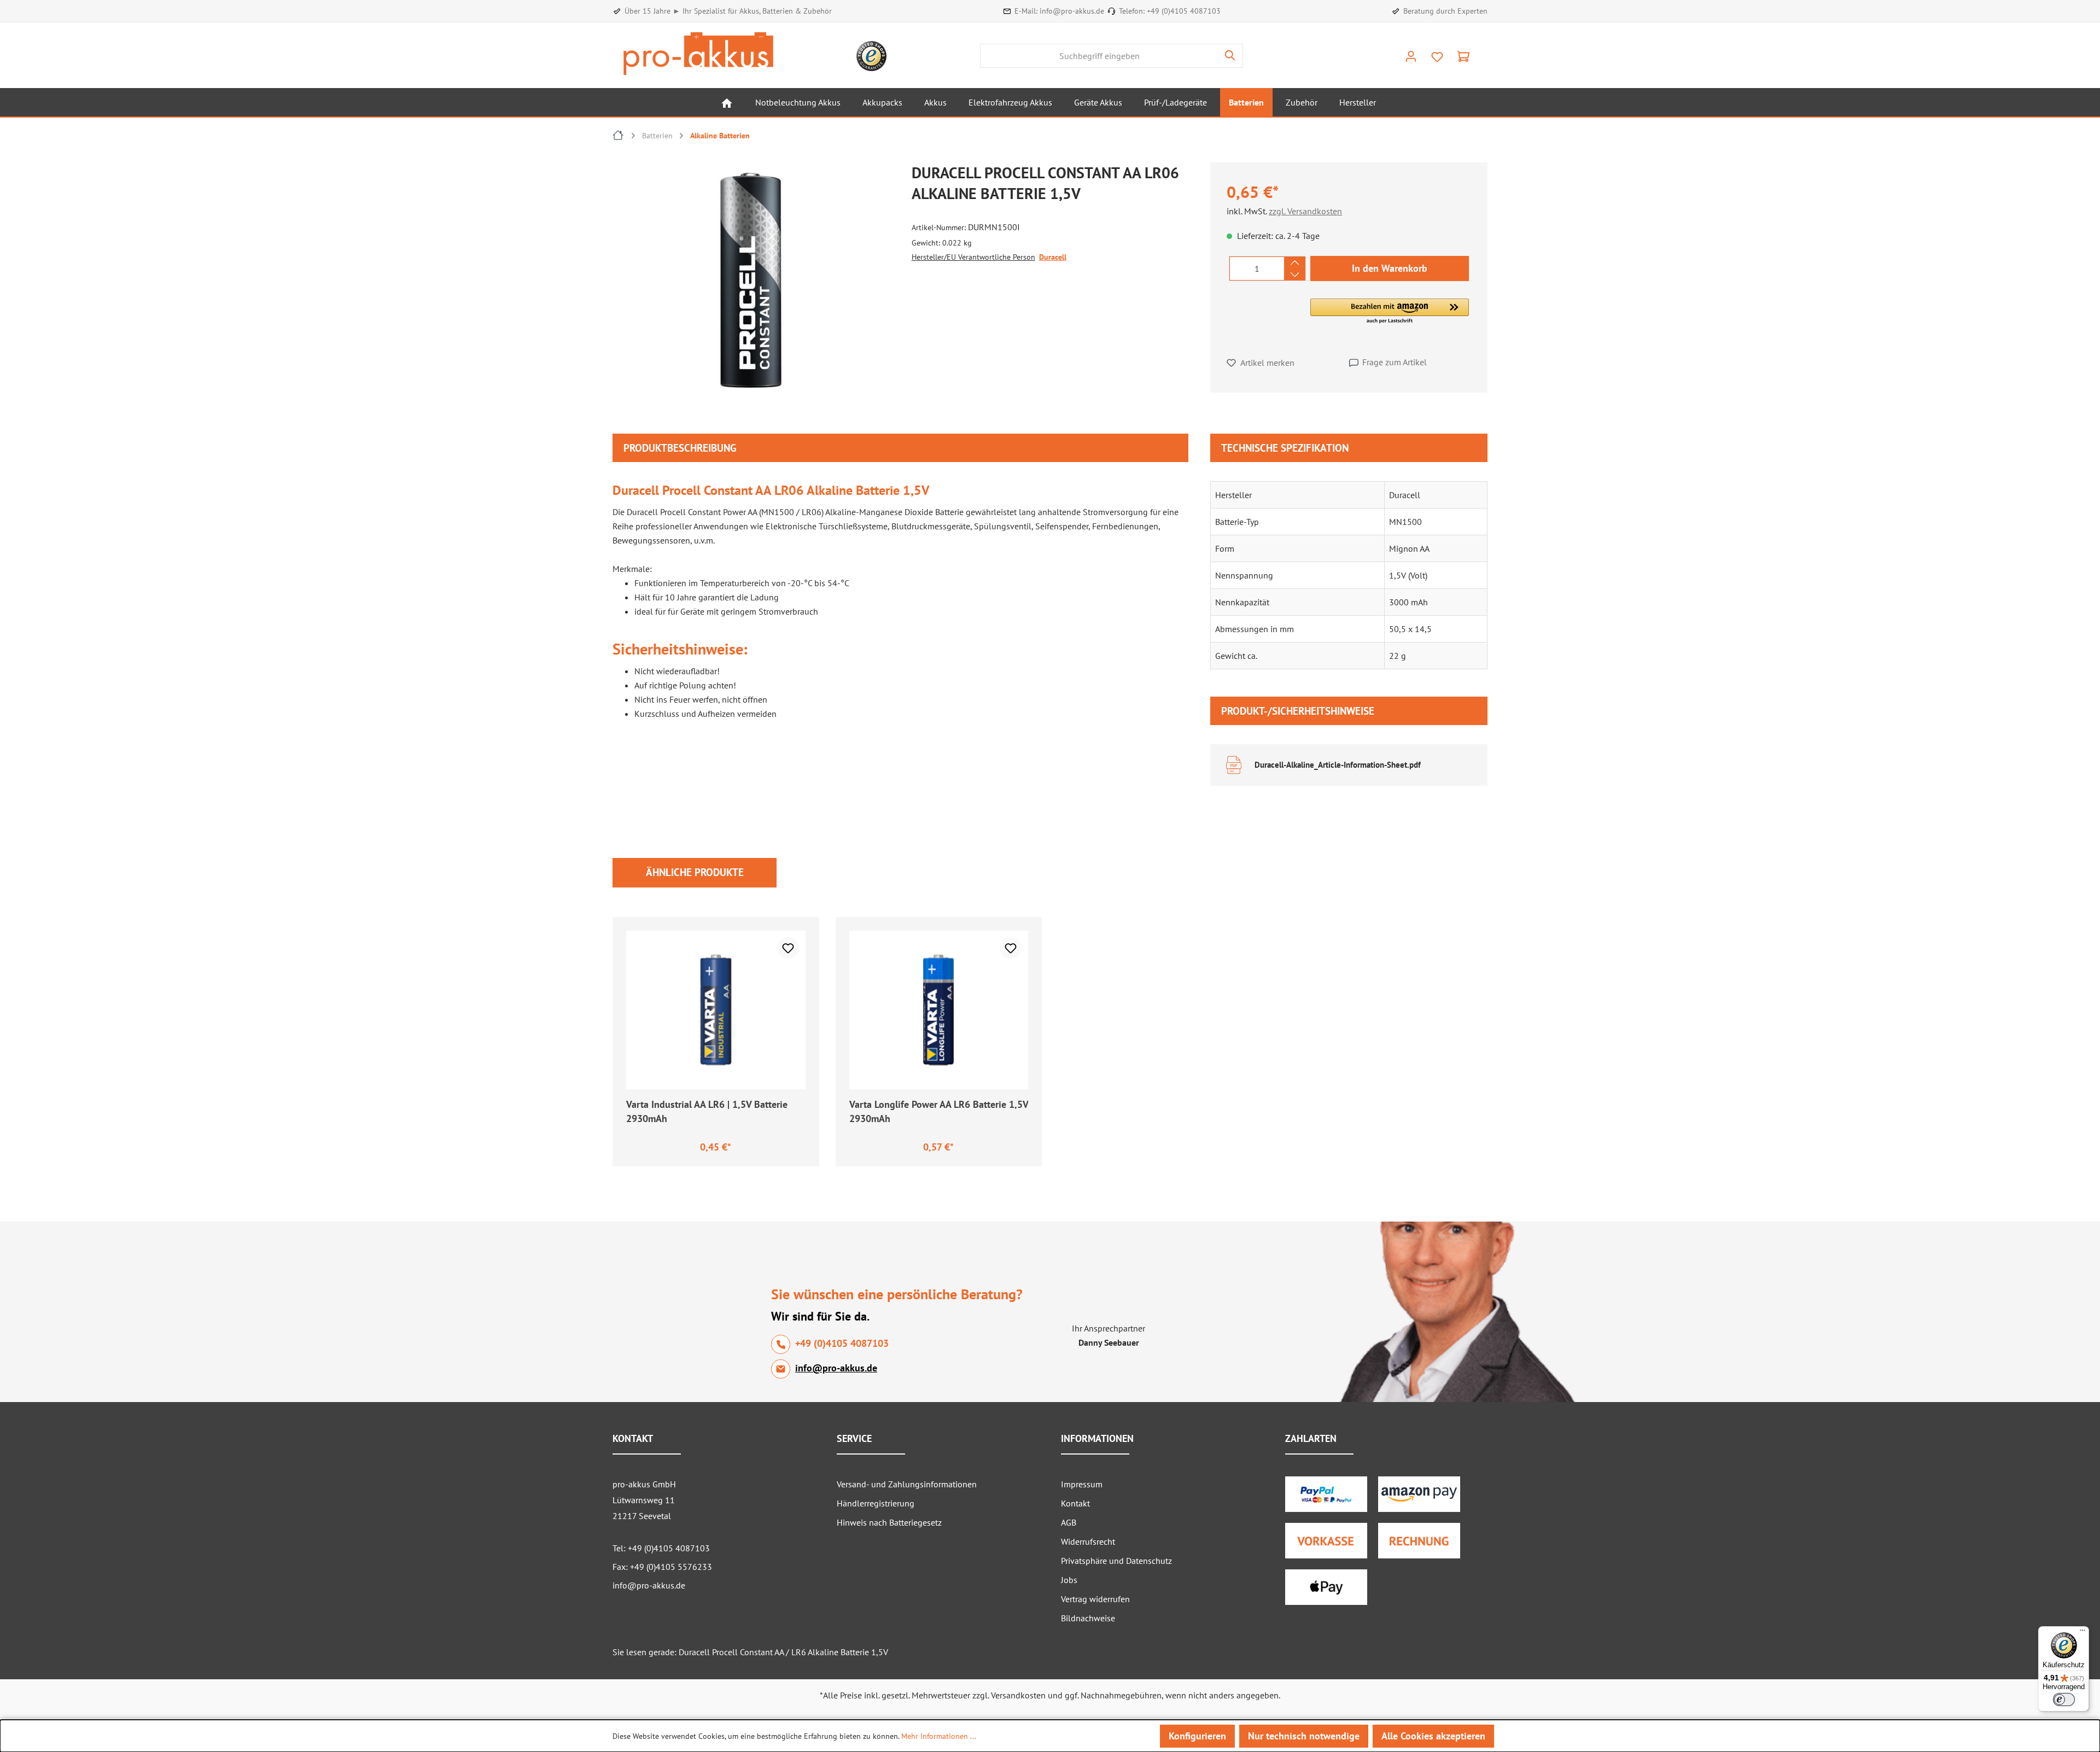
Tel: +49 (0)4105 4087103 (661, 1548)
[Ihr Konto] (1411, 56)
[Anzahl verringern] (1295, 275)
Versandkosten (1018, 1695)
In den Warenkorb (1390, 268)
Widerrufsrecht (1088, 1541)
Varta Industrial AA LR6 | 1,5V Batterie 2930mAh (707, 1111)
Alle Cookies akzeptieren (1433, 1736)
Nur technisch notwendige (1304, 1736)
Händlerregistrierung (876, 1503)
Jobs (1069, 1580)
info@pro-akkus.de (1072, 11)
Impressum (1082, 1484)
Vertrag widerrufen (1095, 1599)
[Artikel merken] (788, 948)
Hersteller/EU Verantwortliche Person (973, 257)
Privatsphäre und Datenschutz (1116, 1561)
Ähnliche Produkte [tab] (695, 872)
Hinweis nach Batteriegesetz (889, 1522)
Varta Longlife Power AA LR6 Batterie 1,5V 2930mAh (939, 1111)
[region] (757, 283)
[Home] (727, 102)
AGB (1069, 1522)
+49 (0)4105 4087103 (1184, 11)
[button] (1390, 312)
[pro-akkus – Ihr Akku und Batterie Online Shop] (698, 54)
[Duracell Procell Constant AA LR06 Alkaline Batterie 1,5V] (751, 280)
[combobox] (1099, 56)
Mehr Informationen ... (939, 1736)
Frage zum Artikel (1395, 362)
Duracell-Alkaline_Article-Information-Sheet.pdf (1338, 765)
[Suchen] (1230, 56)
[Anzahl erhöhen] (1295, 262)
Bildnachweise (1088, 1618)
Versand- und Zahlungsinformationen (907, 1484)
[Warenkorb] (1463, 56)
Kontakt (1075, 1503)
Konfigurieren (1197, 1736)
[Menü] (2082, 1633)
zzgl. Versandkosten (1305, 211)
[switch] (2064, 1700)
